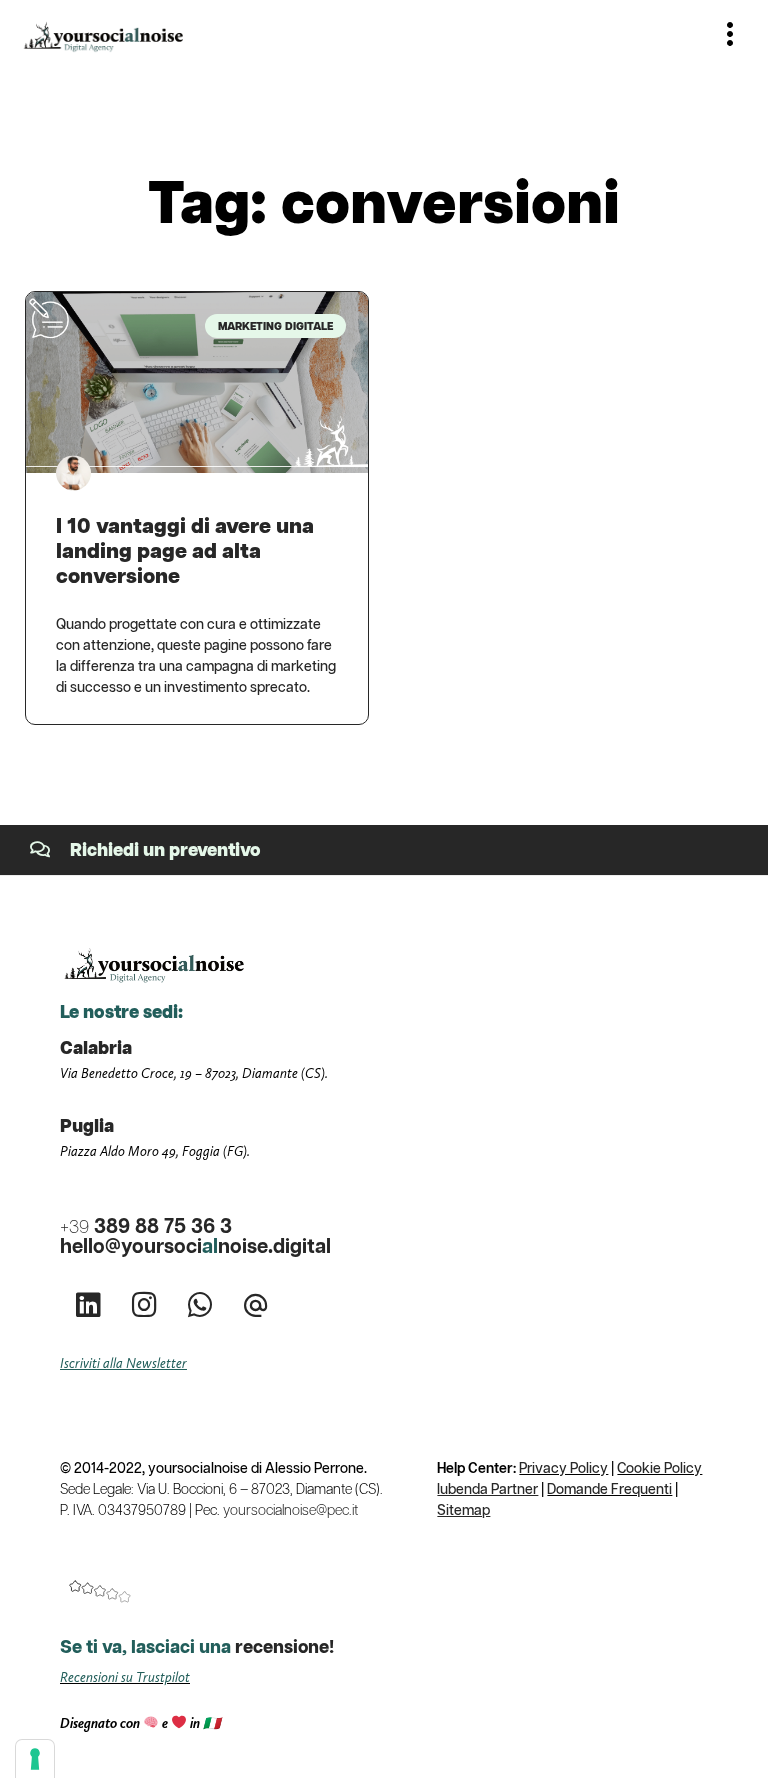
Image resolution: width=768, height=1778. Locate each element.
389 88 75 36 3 (146, 1227)
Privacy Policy (563, 1469)
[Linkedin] (88, 1305)
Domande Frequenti (609, 1490)
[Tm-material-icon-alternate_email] (256, 1305)
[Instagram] (144, 1305)
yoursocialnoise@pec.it (290, 1511)
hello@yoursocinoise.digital (195, 1247)
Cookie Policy (659, 1469)
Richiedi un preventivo (165, 851)
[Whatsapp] (200, 1305)
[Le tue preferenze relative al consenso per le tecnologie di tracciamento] (35, 1759)
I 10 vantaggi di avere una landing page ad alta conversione (185, 552)
